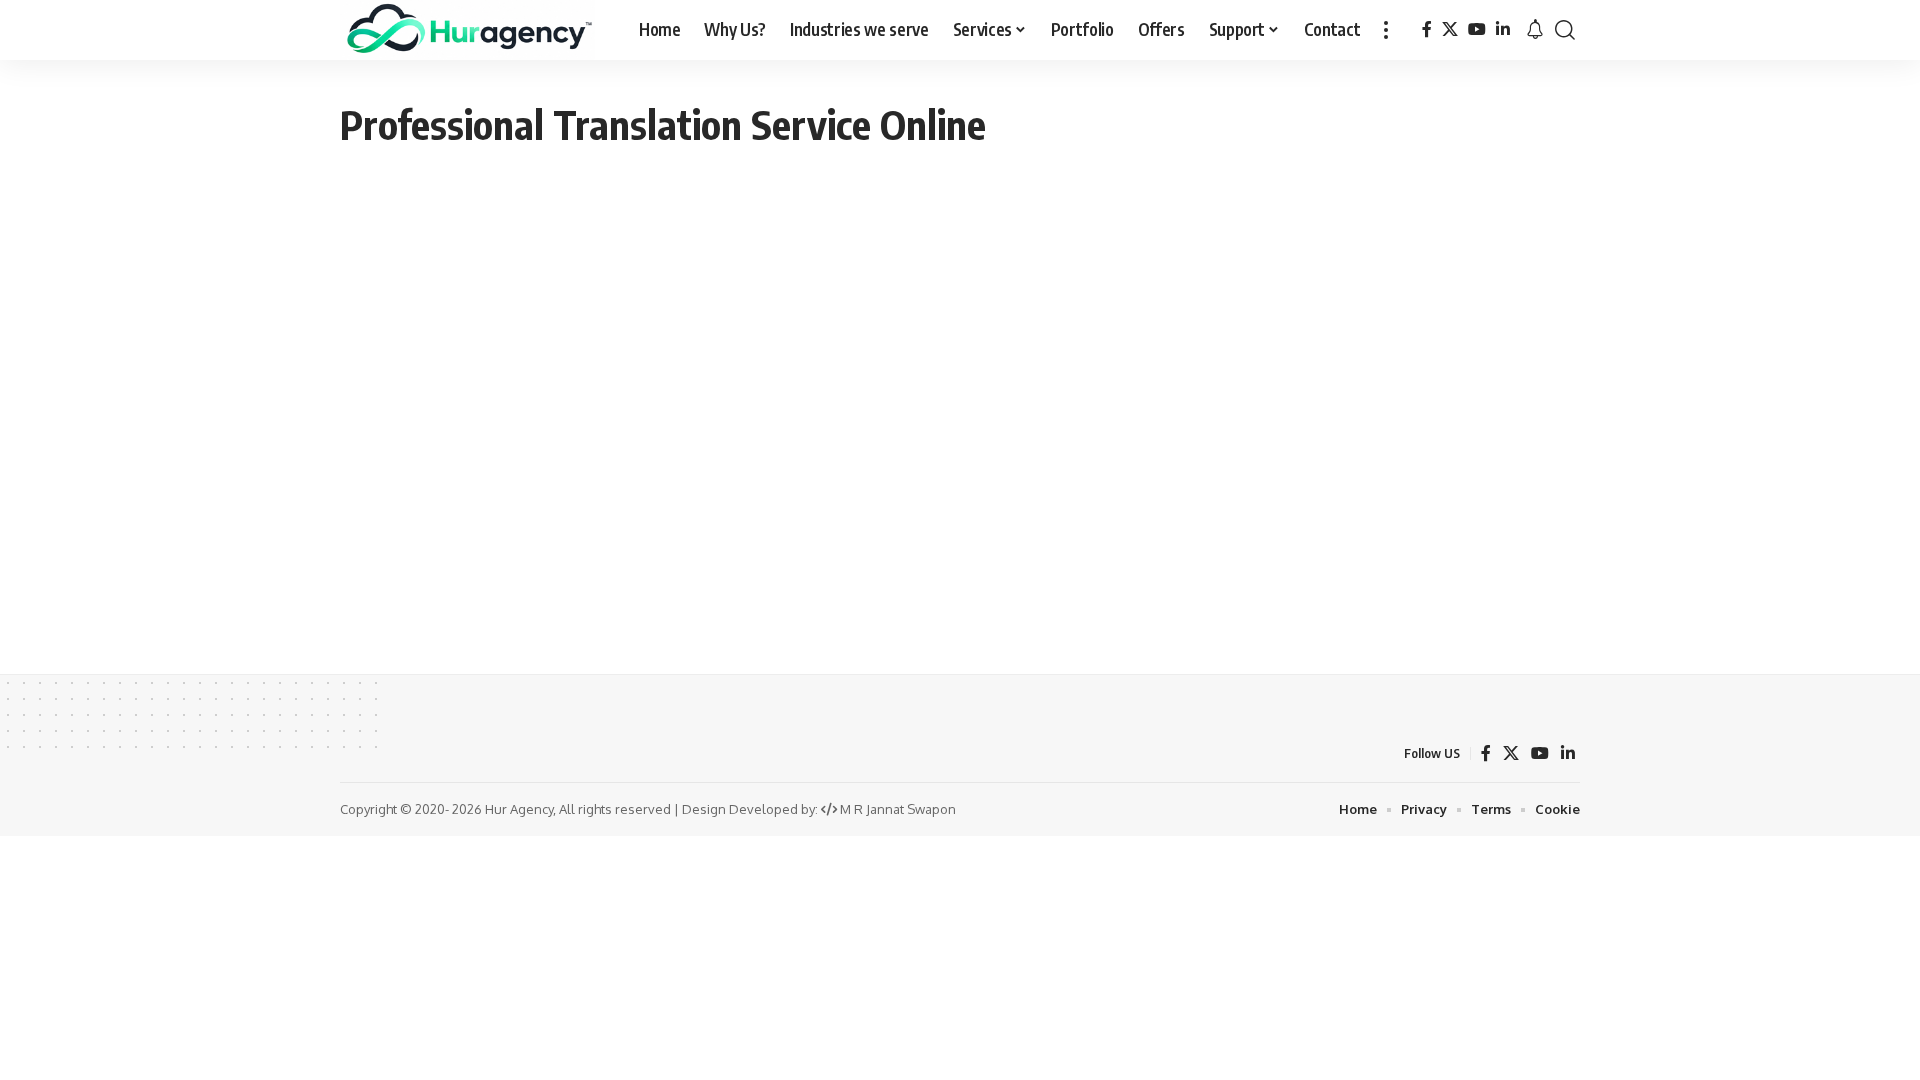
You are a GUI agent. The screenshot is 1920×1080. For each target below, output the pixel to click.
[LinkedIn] (1503, 29)
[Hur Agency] (467, 30)
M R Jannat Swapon (898, 809)
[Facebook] (1427, 29)
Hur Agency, (522, 809)
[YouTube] (1477, 29)
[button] (1386, 30)
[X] (1450, 29)
